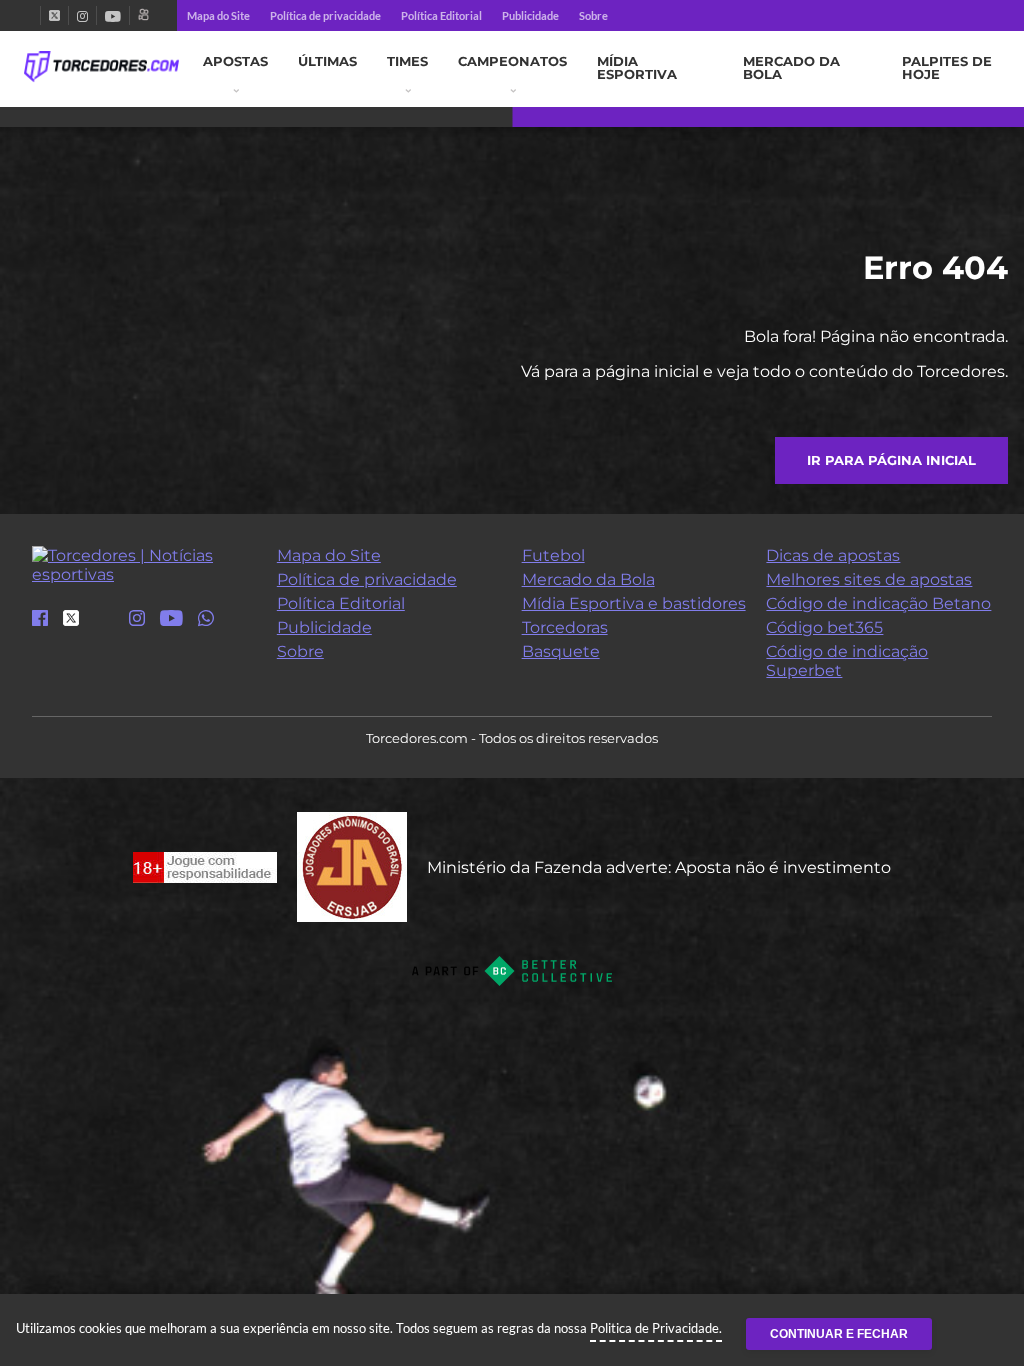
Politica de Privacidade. (656, 1328)
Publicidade (530, 15)
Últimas (327, 61)
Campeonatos (512, 61)
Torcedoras (565, 627)
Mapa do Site (218, 15)
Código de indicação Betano (878, 603)
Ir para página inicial (891, 460)
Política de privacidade (325, 15)
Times (407, 61)
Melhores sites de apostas (869, 579)
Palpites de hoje (947, 68)
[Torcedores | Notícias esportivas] (101, 67)
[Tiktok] (104, 624)
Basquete (561, 651)
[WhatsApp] (206, 619)
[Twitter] (54, 15)
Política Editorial (441, 15)
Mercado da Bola (791, 68)
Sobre (593, 15)
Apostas (235, 61)
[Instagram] (82, 15)
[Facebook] (32, 15)
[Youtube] (113, 15)
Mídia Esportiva (637, 68)
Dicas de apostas (833, 555)
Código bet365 (824, 627)
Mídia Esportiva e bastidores (634, 603)
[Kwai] (143, 15)
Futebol (553, 555)
